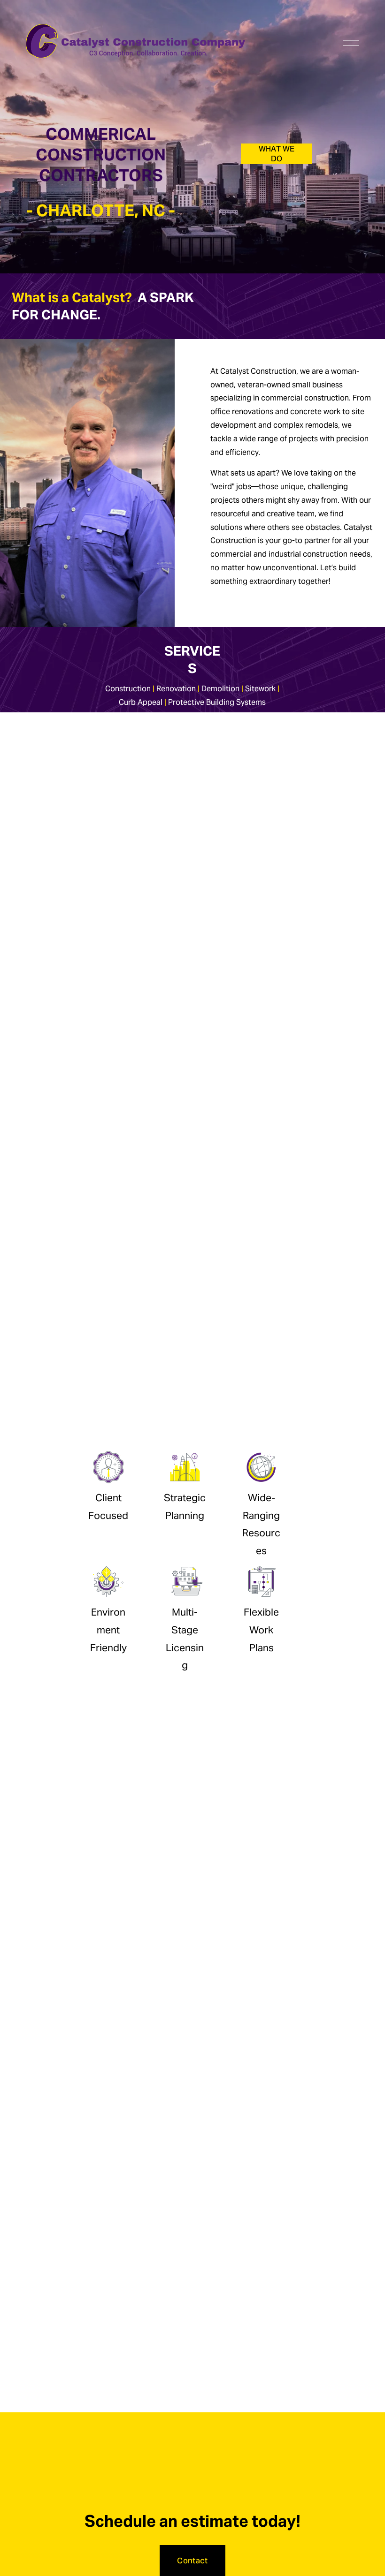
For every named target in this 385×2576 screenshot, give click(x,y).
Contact (192, 2561)
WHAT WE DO (277, 154)
